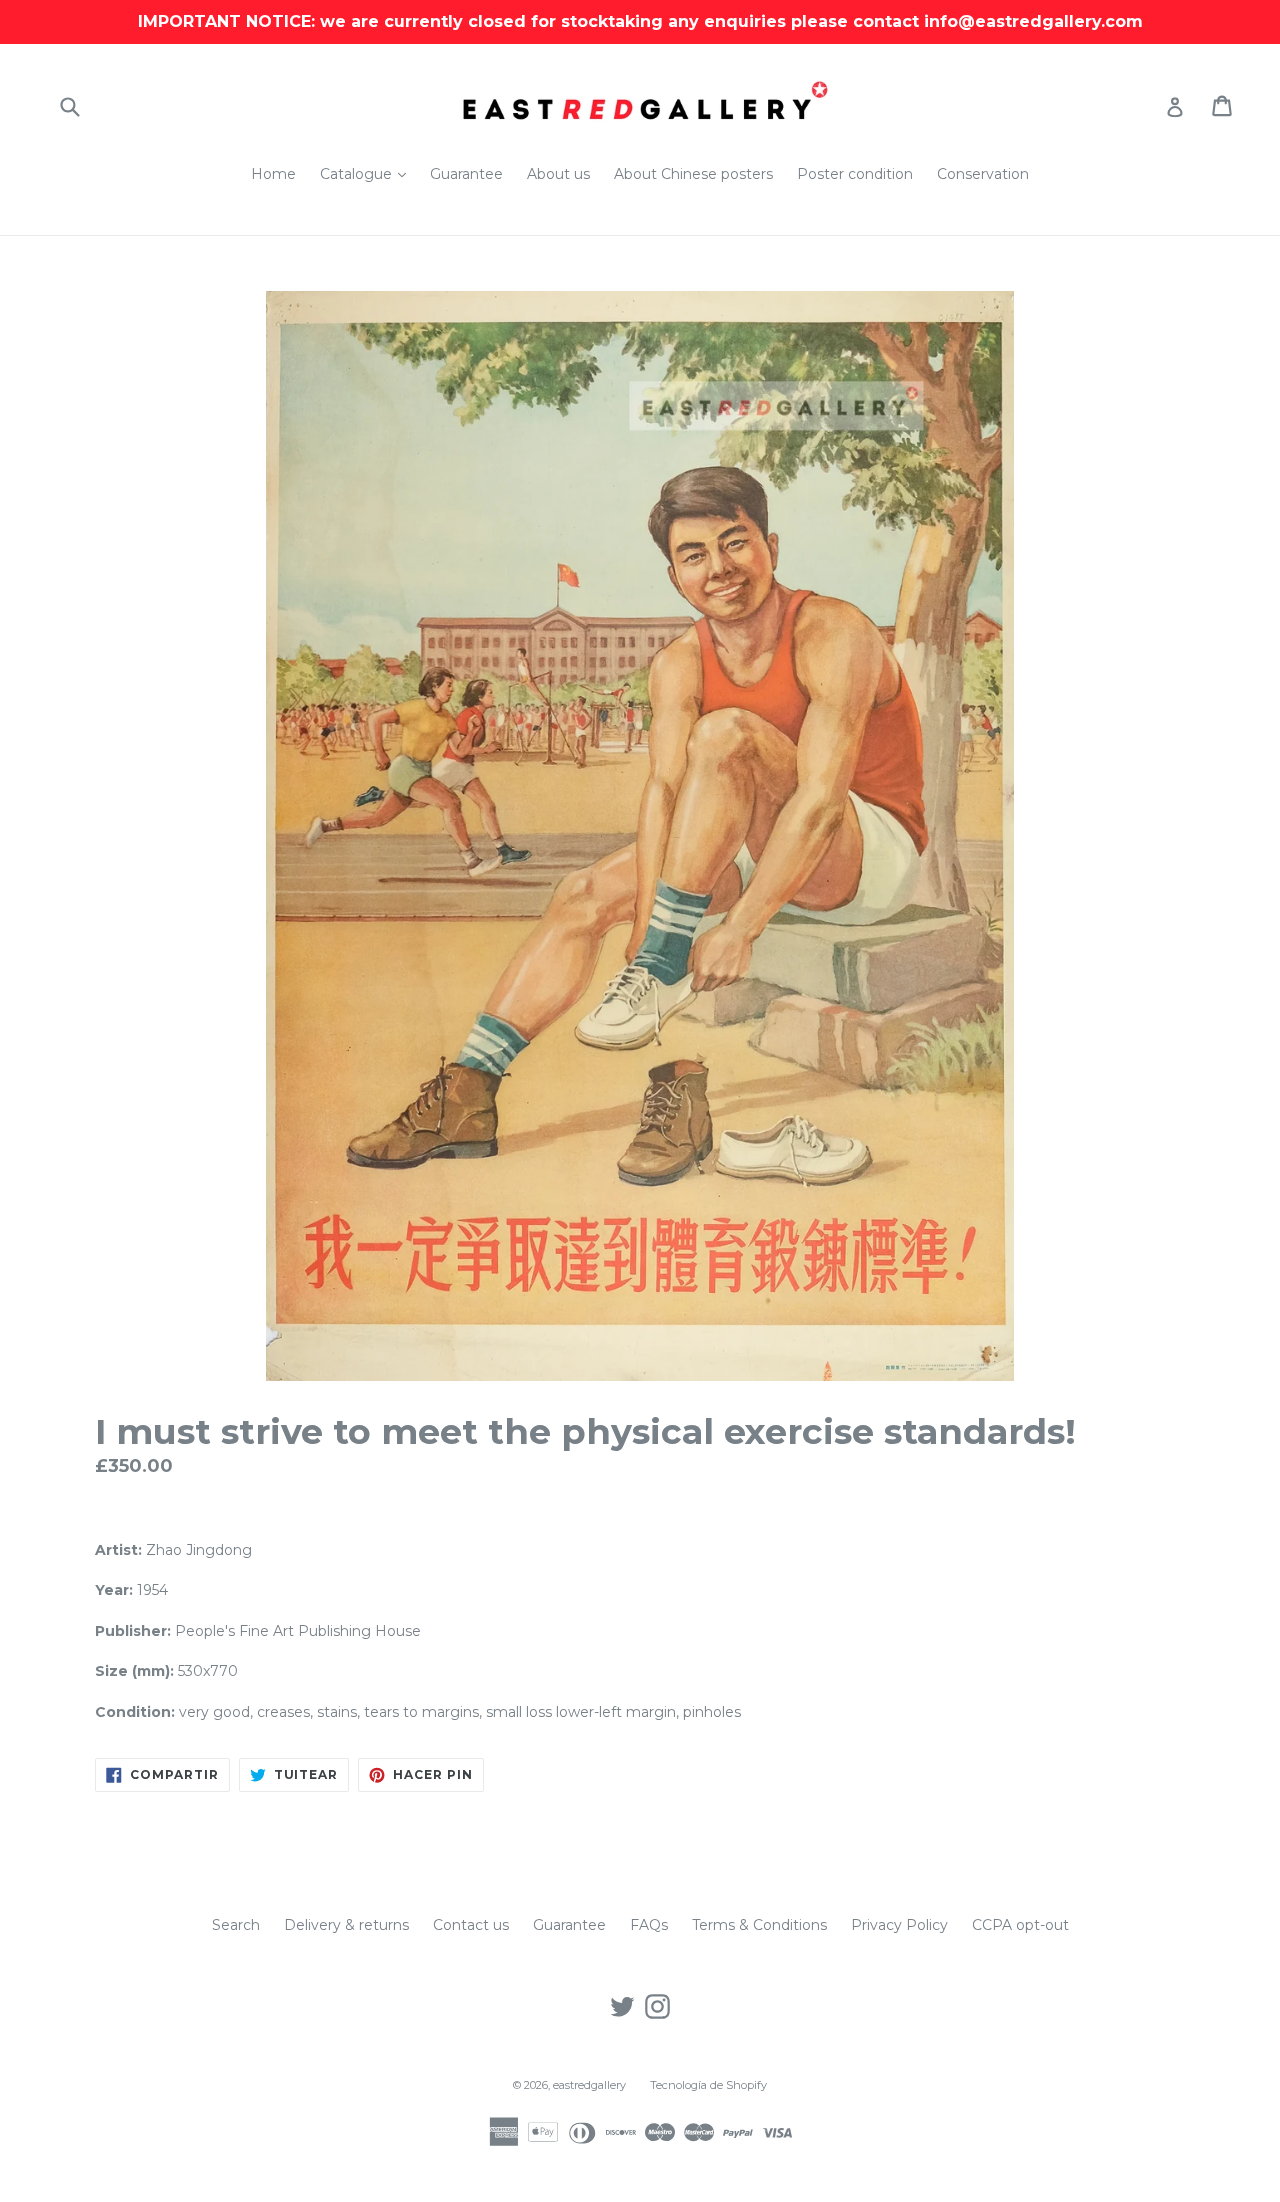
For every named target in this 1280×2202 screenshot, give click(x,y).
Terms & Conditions (759, 1925)
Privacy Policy (899, 1925)
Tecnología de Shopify (708, 2085)
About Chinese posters (693, 174)
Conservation (983, 174)
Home (273, 174)
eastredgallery (589, 2085)
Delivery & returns (346, 1925)
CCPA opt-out (1020, 1925)
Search (236, 1925)
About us (558, 174)
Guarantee (466, 174)
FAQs (649, 1925)
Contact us (471, 1925)
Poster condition (855, 174)
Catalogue (368, 173)
